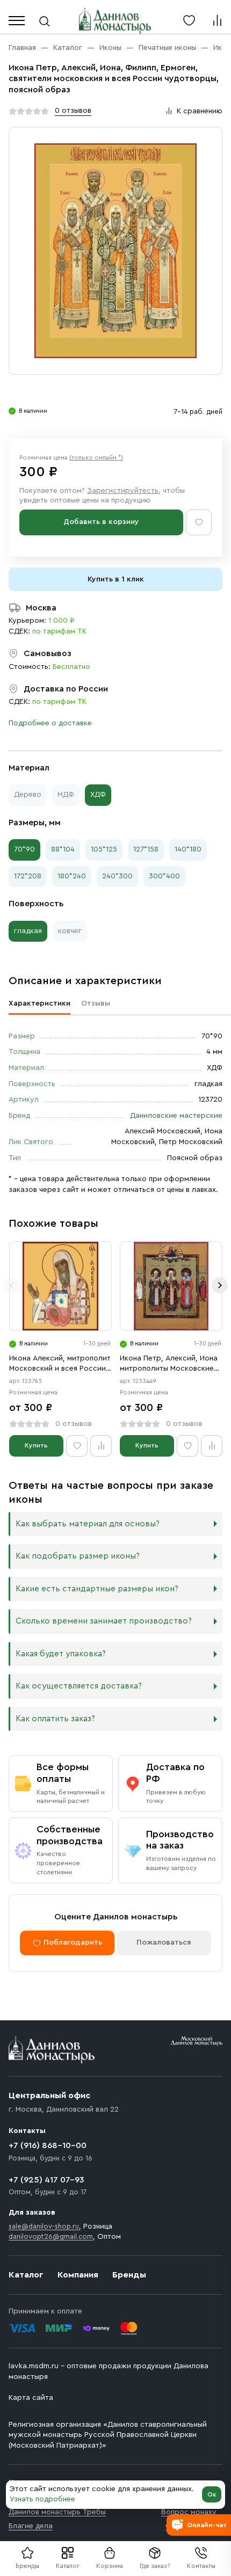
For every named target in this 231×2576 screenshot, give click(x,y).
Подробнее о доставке (50, 723)
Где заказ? (155, 2566)
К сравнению (200, 111)
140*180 (188, 849)
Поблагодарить (73, 1942)
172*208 (28, 876)
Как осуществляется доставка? (79, 1686)
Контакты (201, 2566)
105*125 (104, 849)
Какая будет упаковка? (61, 1654)
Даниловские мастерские (176, 1116)
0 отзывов (73, 111)
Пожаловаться (164, 1942)
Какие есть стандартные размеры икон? (97, 1589)
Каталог (68, 2566)
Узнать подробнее (42, 2499)
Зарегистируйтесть (123, 491)
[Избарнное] (189, 20)
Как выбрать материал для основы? (88, 1524)
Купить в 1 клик (116, 579)
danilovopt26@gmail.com (51, 2236)
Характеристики (39, 1003)
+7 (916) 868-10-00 (48, 2145)
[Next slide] (220, 1285)
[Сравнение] (217, 20)
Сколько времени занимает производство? (104, 1621)
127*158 (146, 849)
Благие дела (31, 2526)
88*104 (63, 849)
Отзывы (96, 1003)
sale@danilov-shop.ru (44, 2226)
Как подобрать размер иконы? (78, 1556)
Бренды (129, 2275)
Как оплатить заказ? (55, 1719)
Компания (78, 2275)
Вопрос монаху (189, 2512)
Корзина (110, 2566)
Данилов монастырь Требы (57, 2512)
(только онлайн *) (96, 457)
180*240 (72, 876)
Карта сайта (31, 2398)
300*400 (164, 876)
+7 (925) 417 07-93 (46, 2180)
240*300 (117, 876)
